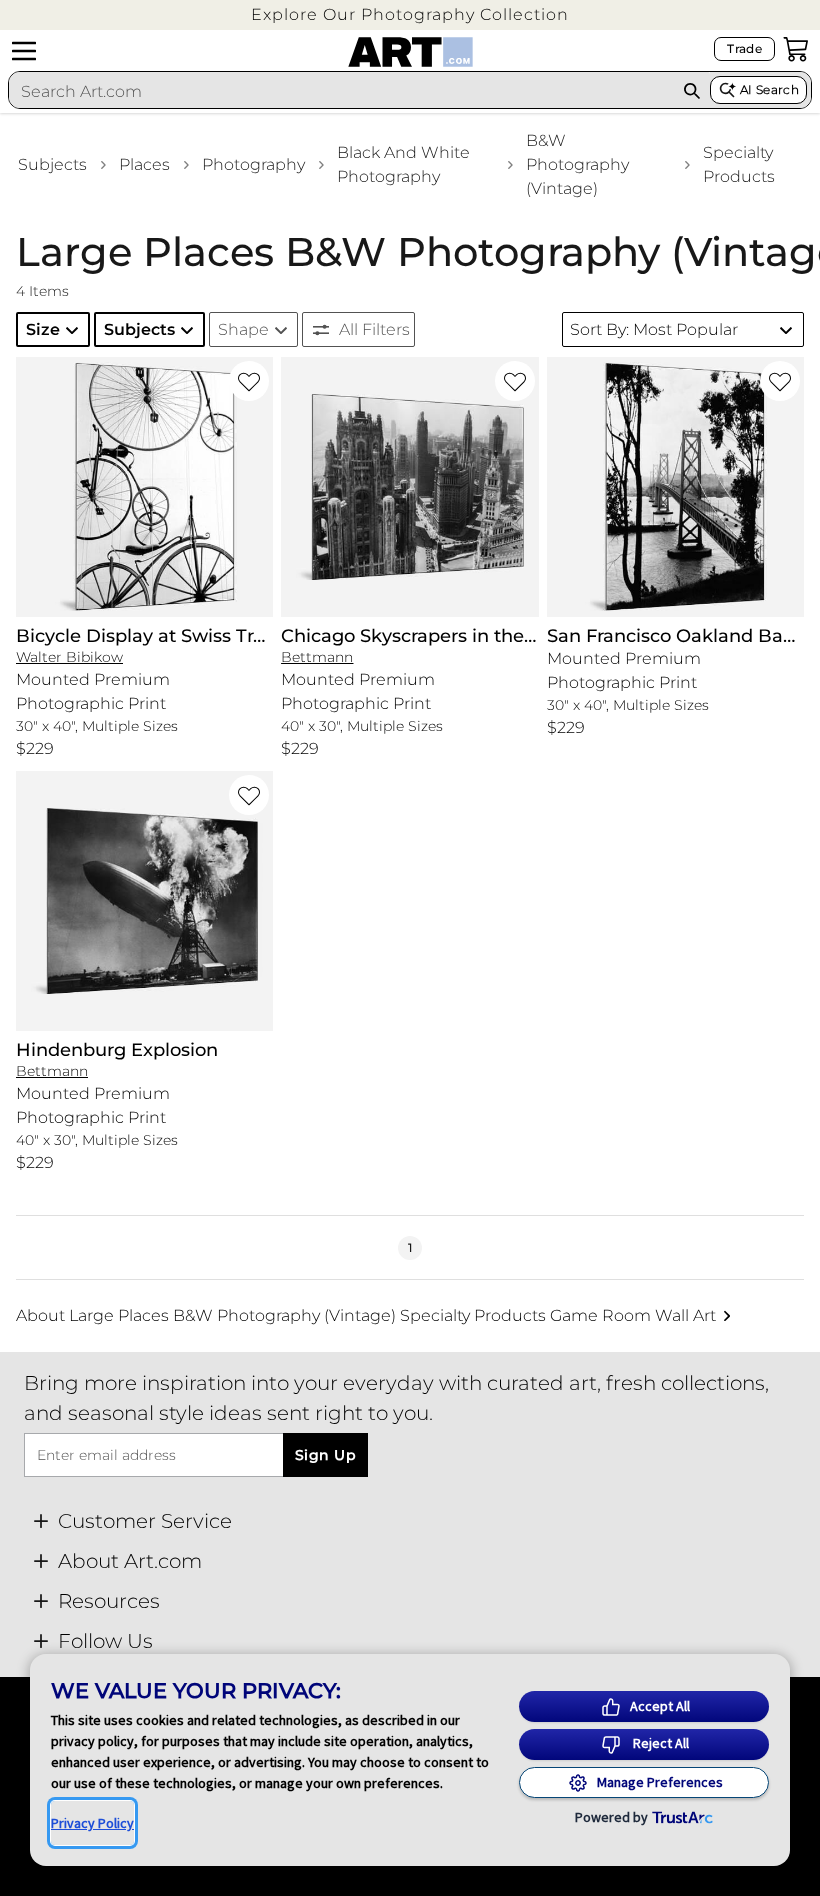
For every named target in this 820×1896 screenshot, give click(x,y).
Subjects (52, 164)
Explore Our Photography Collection (410, 14)
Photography (253, 164)
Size (43, 329)
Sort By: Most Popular (654, 329)
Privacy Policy (92, 1823)
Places (144, 164)
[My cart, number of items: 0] (796, 49)
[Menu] (24, 51)
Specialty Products (739, 164)
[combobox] (341, 91)
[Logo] (410, 52)
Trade (744, 48)
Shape (243, 329)
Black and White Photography (403, 164)
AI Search (769, 89)
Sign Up (325, 1455)
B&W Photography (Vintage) (577, 164)
